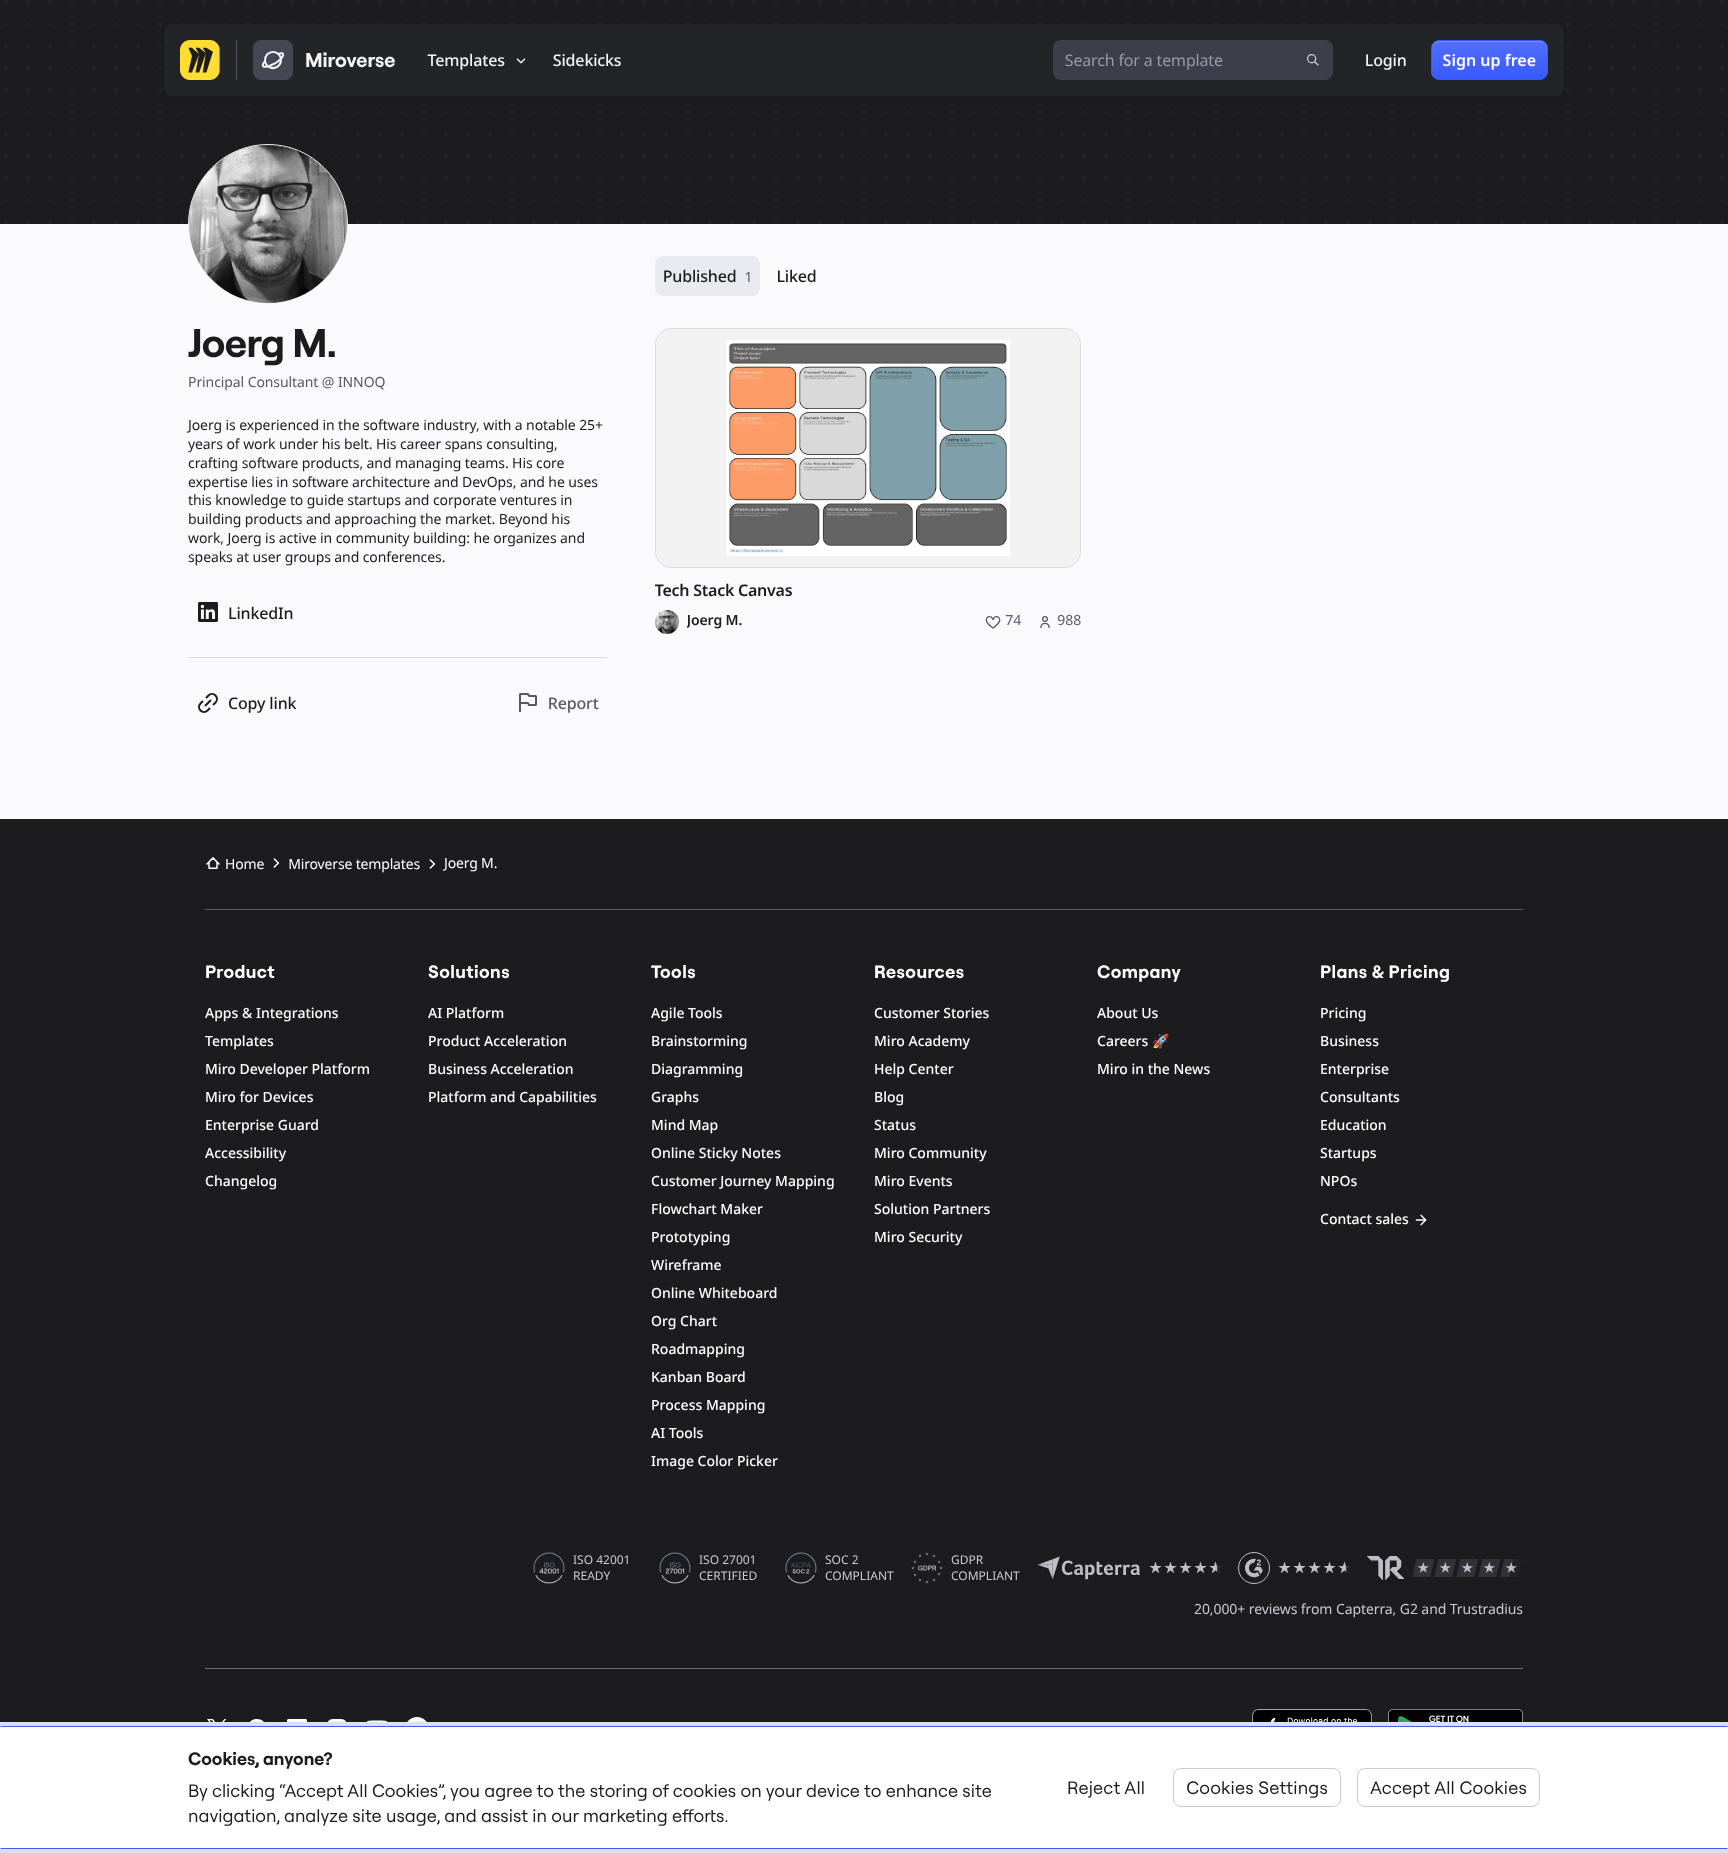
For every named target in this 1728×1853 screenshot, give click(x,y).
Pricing (1343, 1013)
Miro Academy (922, 1041)
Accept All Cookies (1448, 1787)
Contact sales (1364, 1219)
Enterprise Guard (262, 1125)
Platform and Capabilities (512, 1097)
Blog (889, 1097)
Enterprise (1354, 1069)
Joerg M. (715, 621)
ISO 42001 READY (601, 1568)
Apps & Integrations (272, 1013)
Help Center (914, 1069)
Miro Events (913, 1181)
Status (895, 1125)
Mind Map (684, 1125)
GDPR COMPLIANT (985, 1568)
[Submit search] (1313, 60)
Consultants (1360, 1097)
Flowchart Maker (707, 1209)
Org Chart (684, 1321)
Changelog (241, 1181)
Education (1353, 1125)
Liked (796, 276)
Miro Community (930, 1153)
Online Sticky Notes (716, 1153)
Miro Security (918, 1237)
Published (708, 276)
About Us (1127, 1013)
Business (1349, 1041)
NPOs (1338, 1181)
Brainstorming (699, 1041)
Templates (239, 1041)
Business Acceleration (500, 1069)
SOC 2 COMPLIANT (859, 1568)
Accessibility (245, 1153)
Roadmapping (698, 1349)
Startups (1348, 1153)
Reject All (1106, 1787)
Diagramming (697, 1069)
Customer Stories (931, 1013)
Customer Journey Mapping (743, 1181)
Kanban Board (698, 1377)
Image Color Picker (714, 1461)
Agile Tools (687, 1013)
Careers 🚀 (1133, 1041)
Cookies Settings (1257, 1787)
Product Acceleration (497, 1041)
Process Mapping (708, 1405)
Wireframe (686, 1265)
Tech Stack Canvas (724, 590)
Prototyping (690, 1237)
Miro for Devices (259, 1097)
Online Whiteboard (714, 1293)
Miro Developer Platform (287, 1069)
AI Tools (677, 1433)
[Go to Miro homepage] (200, 60)
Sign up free (1489, 60)
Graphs (675, 1097)
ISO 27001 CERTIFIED (728, 1568)
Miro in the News (1153, 1069)
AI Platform (466, 1013)
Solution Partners (932, 1209)
